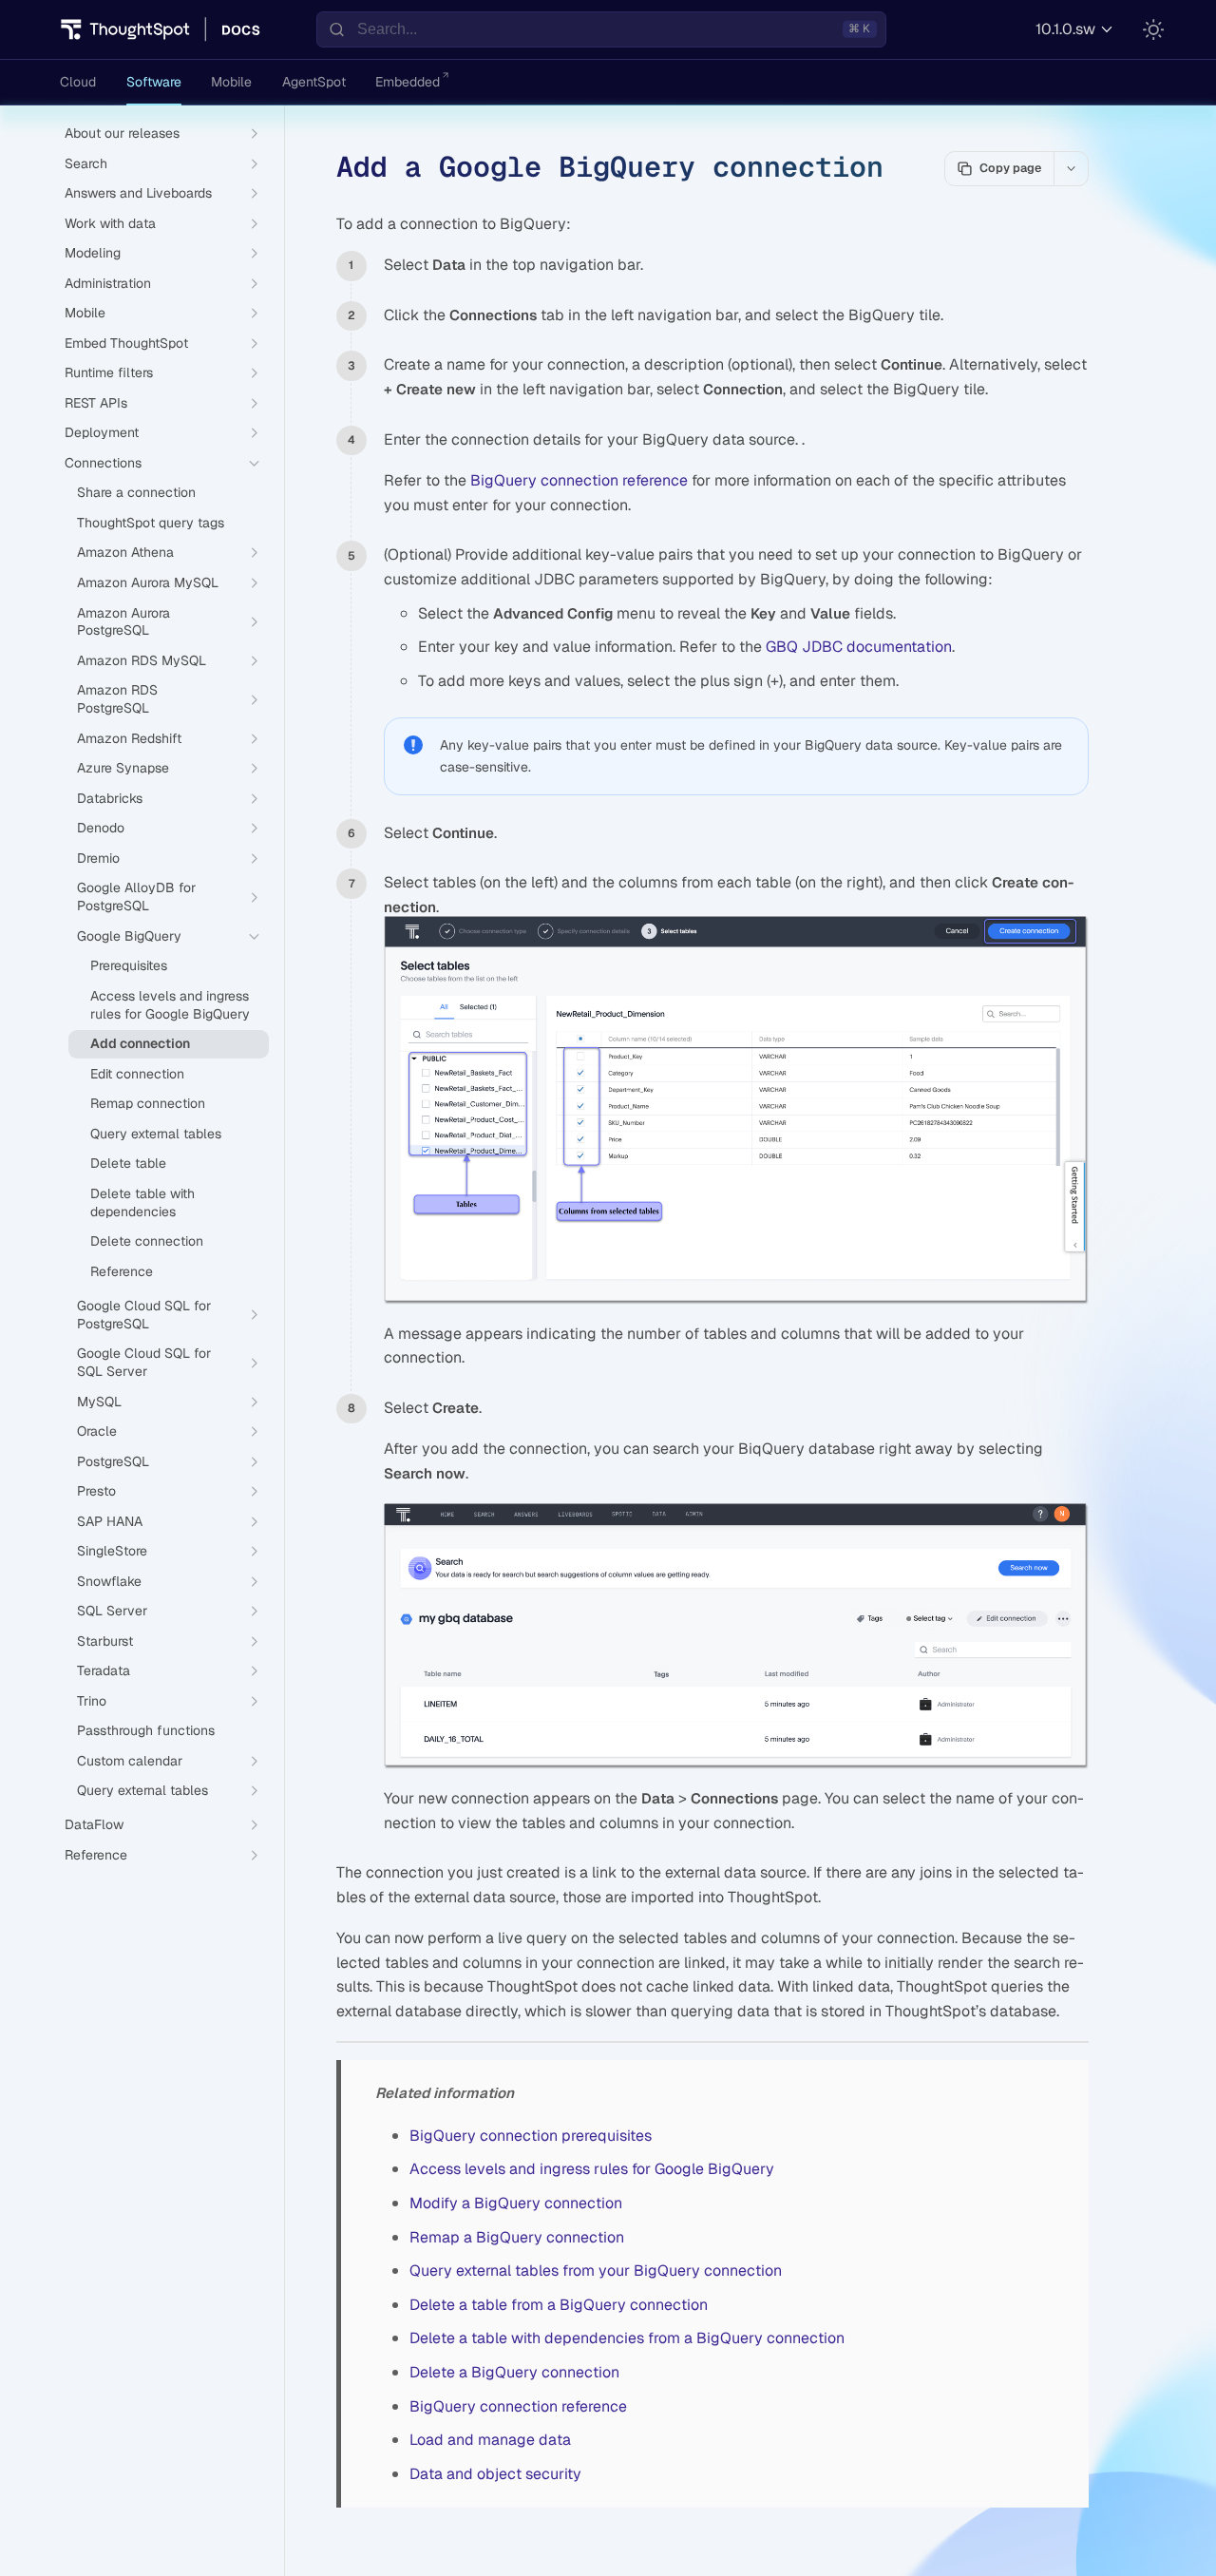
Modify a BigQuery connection (516, 2203)
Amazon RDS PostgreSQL (117, 699)
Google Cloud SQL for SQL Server (144, 1362)
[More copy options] (1071, 168)
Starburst (105, 1641)
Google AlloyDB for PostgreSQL (136, 897)
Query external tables (156, 1134)
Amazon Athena (125, 552)
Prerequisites (129, 965)
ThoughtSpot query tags (151, 523)
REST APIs (96, 403)
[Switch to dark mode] (1153, 29)
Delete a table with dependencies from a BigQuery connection (627, 2338)
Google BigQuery (129, 936)
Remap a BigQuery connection (517, 2237)
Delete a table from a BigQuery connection (559, 2305)
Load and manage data (490, 2440)
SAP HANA (110, 1521)
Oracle (97, 1431)
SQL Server (112, 1611)
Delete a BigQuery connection (514, 2372)
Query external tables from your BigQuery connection (596, 2271)
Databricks (110, 798)
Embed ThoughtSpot (126, 343)
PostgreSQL (113, 1461)
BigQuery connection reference (579, 480)
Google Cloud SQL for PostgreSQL (144, 1315)
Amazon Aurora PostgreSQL (123, 622)
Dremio (98, 858)
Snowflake (109, 1581)
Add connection (140, 1043)
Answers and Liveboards (138, 193)
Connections (103, 463)
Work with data (110, 223)
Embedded (408, 82)
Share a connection (136, 492)
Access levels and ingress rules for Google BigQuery (592, 2169)
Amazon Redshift (129, 738)
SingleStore (112, 1551)
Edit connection (137, 1074)
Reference (122, 1271)
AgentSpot (314, 82)
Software (154, 82)
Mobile (231, 82)
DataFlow (94, 1824)
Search (86, 163)
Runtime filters (109, 372)
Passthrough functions (146, 1730)
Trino (92, 1701)
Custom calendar (130, 1761)
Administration (108, 283)
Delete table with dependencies (142, 1202)
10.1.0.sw (1065, 29)
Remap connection (148, 1103)
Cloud (78, 82)
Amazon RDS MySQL (142, 660)
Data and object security (495, 2474)
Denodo (101, 828)
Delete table (128, 1163)
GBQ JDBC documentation (859, 647)
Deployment (102, 432)
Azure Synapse (123, 768)
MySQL (99, 1402)
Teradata (104, 1670)
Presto (96, 1491)
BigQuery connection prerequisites (531, 2136)
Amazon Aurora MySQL (148, 582)
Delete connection (147, 1241)
